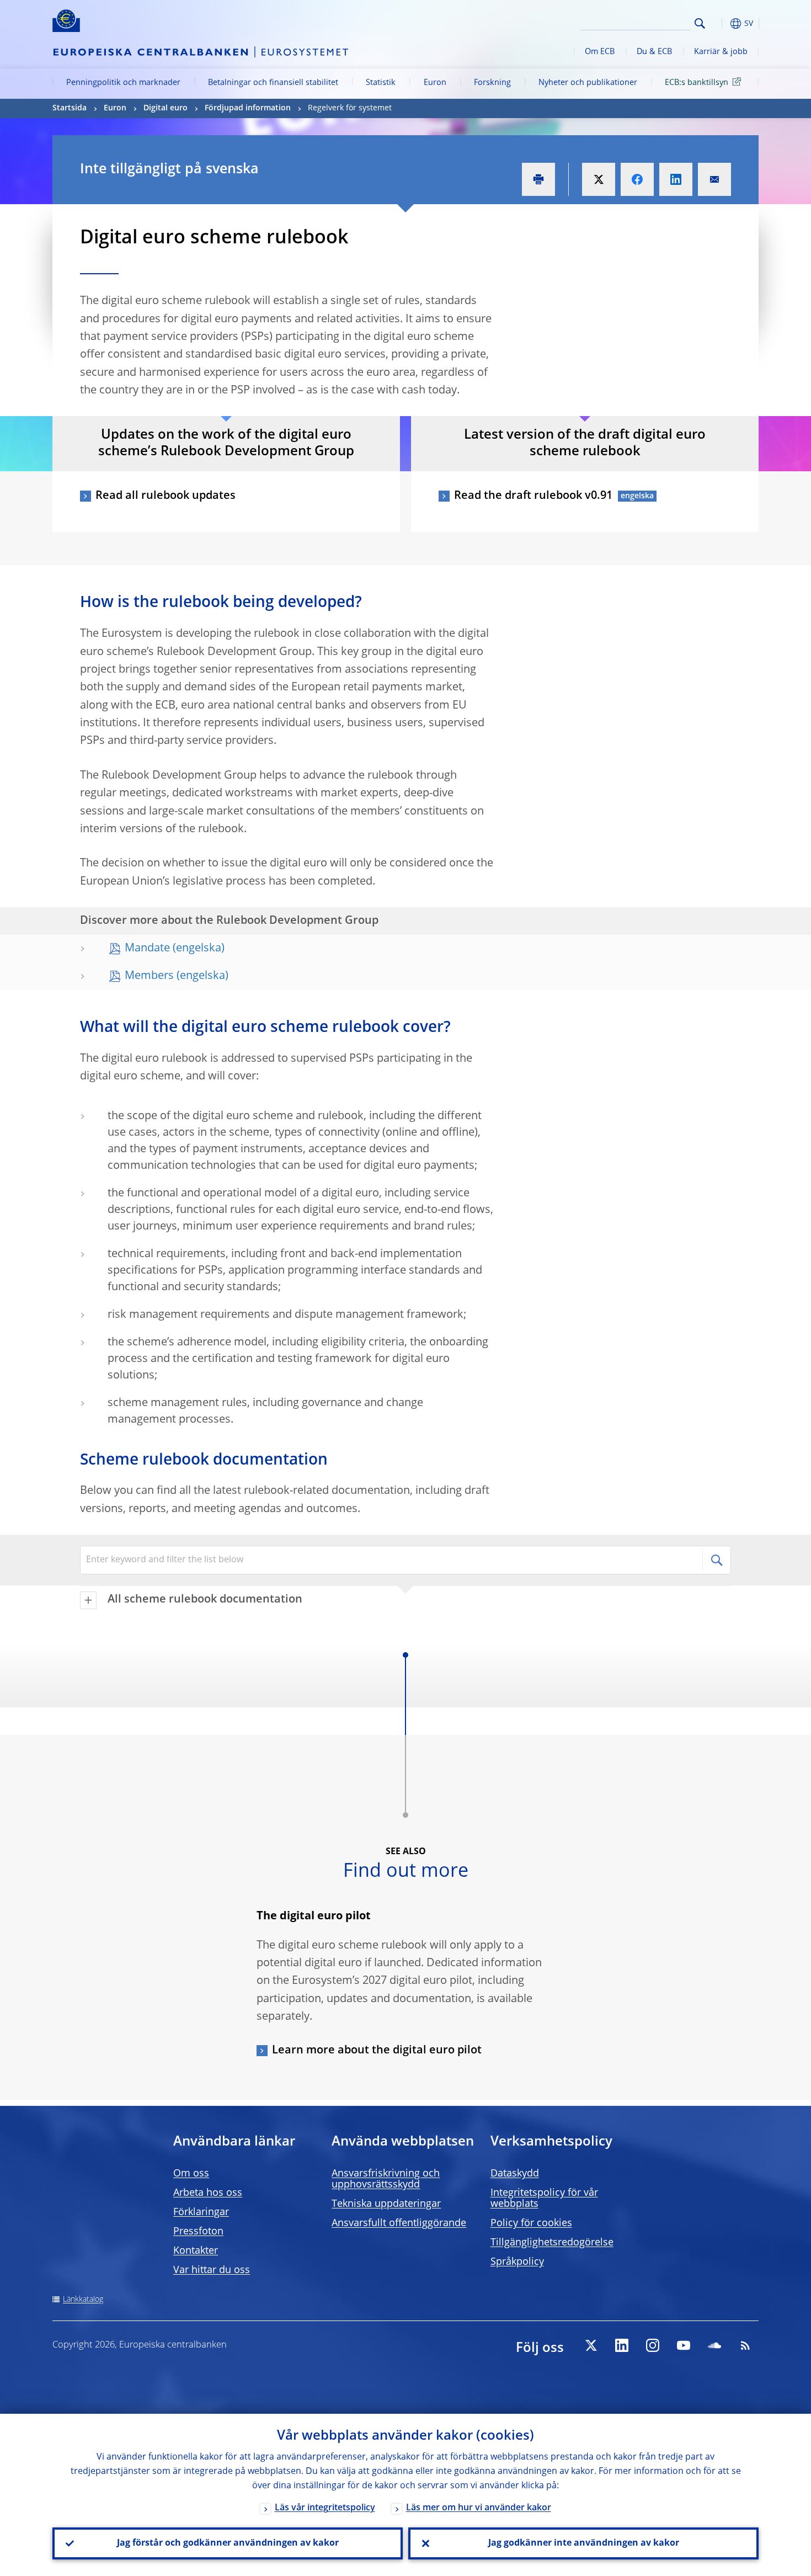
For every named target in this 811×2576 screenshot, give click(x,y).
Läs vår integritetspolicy (325, 2508)
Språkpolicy (517, 2262)
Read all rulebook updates (166, 496)
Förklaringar (201, 2212)
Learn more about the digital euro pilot (377, 2051)
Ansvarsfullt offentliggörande (399, 2223)
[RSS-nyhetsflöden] (745, 2345)
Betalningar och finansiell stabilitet (273, 83)
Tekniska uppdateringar (386, 2204)
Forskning (492, 83)
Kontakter (196, 2251)
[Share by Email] (714, 179)
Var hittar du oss (212, 2270)
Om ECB (600, 52)
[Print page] (538, 179)
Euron (435, 83)
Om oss (191, 2174)
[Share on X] (599, 179)
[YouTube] (684, 2345)
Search (700, 23)
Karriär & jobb (721, 52)
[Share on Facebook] (637, 179)
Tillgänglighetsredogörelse (552, 2243)
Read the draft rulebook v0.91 (533, 496)
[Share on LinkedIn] (676, 179)
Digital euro (166, 108)
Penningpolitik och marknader (123, 83)
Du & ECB (654, 52)
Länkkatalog (83, 2300)
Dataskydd (515, 2174)
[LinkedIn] (622, 2345)
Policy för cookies (531, 2223)
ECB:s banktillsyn (697, 83)
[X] (591, 2345)
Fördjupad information (248, 108)
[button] (720, 23)
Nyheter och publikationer (588, 83)
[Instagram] (653, 2345)
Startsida (70, 108)
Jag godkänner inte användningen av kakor (584, 2543)
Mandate (147, 949)
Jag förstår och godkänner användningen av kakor (228, 2543)
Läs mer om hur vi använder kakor (479, 2508)
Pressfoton (198, 2232)
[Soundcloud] (714, 2345)
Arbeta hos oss (208, 2193)
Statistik (381, 83)
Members (149, 976)
